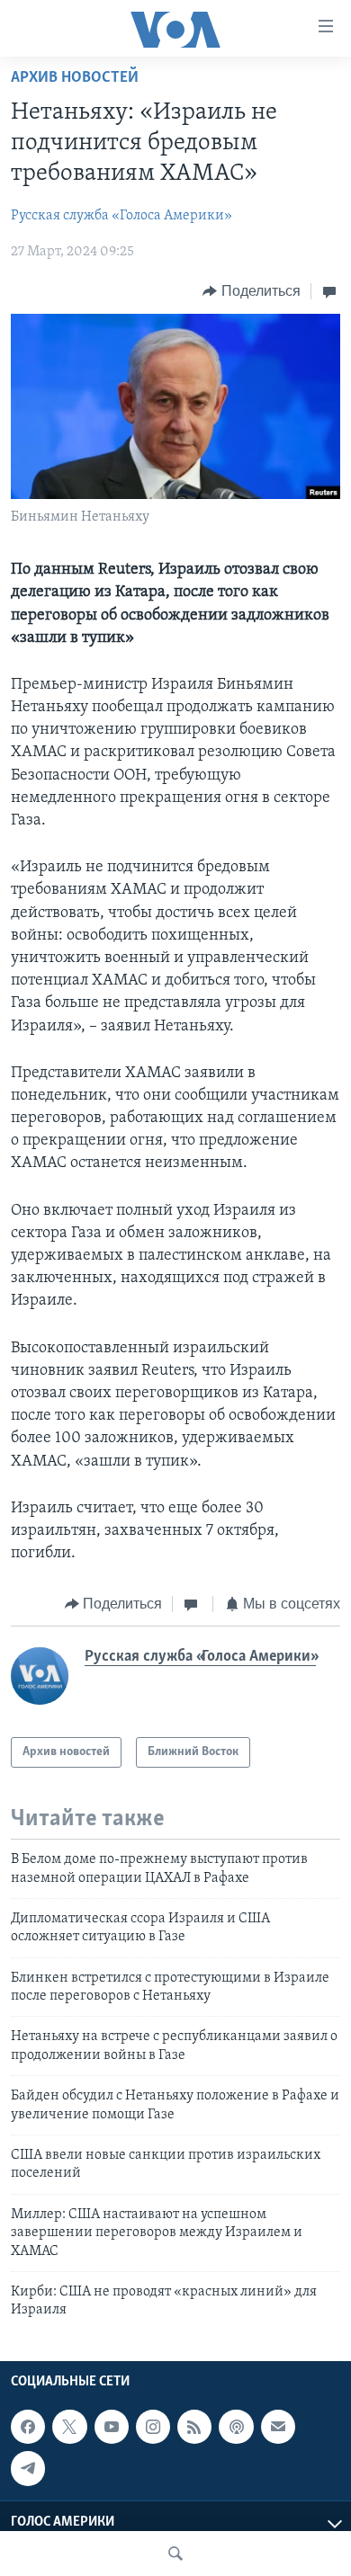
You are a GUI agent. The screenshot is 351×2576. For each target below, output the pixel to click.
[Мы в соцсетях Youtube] (112, 2427)
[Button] (252, 291)
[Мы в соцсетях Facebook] (28, 2427)
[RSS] (194, 2427)
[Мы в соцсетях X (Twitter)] (69, 2427)
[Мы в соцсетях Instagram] (153, 2427)
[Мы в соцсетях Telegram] (28, 2468)
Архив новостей (75, 78)
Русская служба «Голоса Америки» (121, 216)
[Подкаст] (236, 2427)
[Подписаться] (278, 2427)
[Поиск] (175, 2554)
